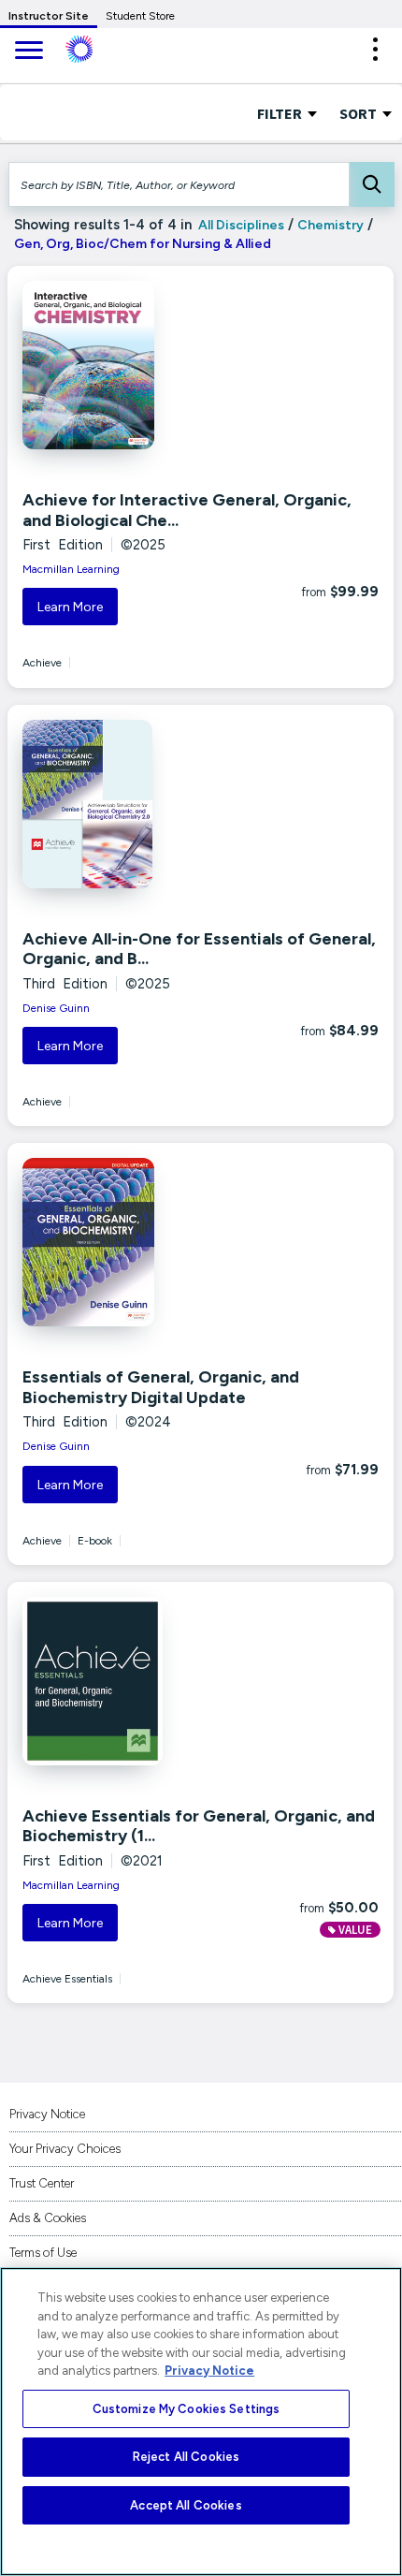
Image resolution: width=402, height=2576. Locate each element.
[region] (201, 2422)
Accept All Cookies (186, 2505)
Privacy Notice (47, 2114)
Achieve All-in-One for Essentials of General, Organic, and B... (199, 949)
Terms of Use (43, 2253)
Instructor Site (49, 16)
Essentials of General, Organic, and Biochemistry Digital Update (161, 1387)
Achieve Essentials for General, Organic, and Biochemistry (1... (199, 1826)
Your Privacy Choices (65, 2149)
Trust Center (42, 2183)
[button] (375, 49)
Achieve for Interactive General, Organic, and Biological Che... (187, 510)
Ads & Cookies (48, 2218)
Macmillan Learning (71, 569)
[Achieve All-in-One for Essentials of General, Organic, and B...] (136, 804)
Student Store (140, 16)
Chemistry (330, 225)
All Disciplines (240, 225)
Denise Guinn (56, 1008)
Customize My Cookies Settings (187, 2409)
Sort (359, 113)
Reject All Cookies (186, 2457)
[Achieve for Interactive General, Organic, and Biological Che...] (136, 365)
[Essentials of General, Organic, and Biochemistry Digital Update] (136, 1242)
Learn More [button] (70, 607)
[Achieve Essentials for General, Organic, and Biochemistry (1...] (136, 1681)
